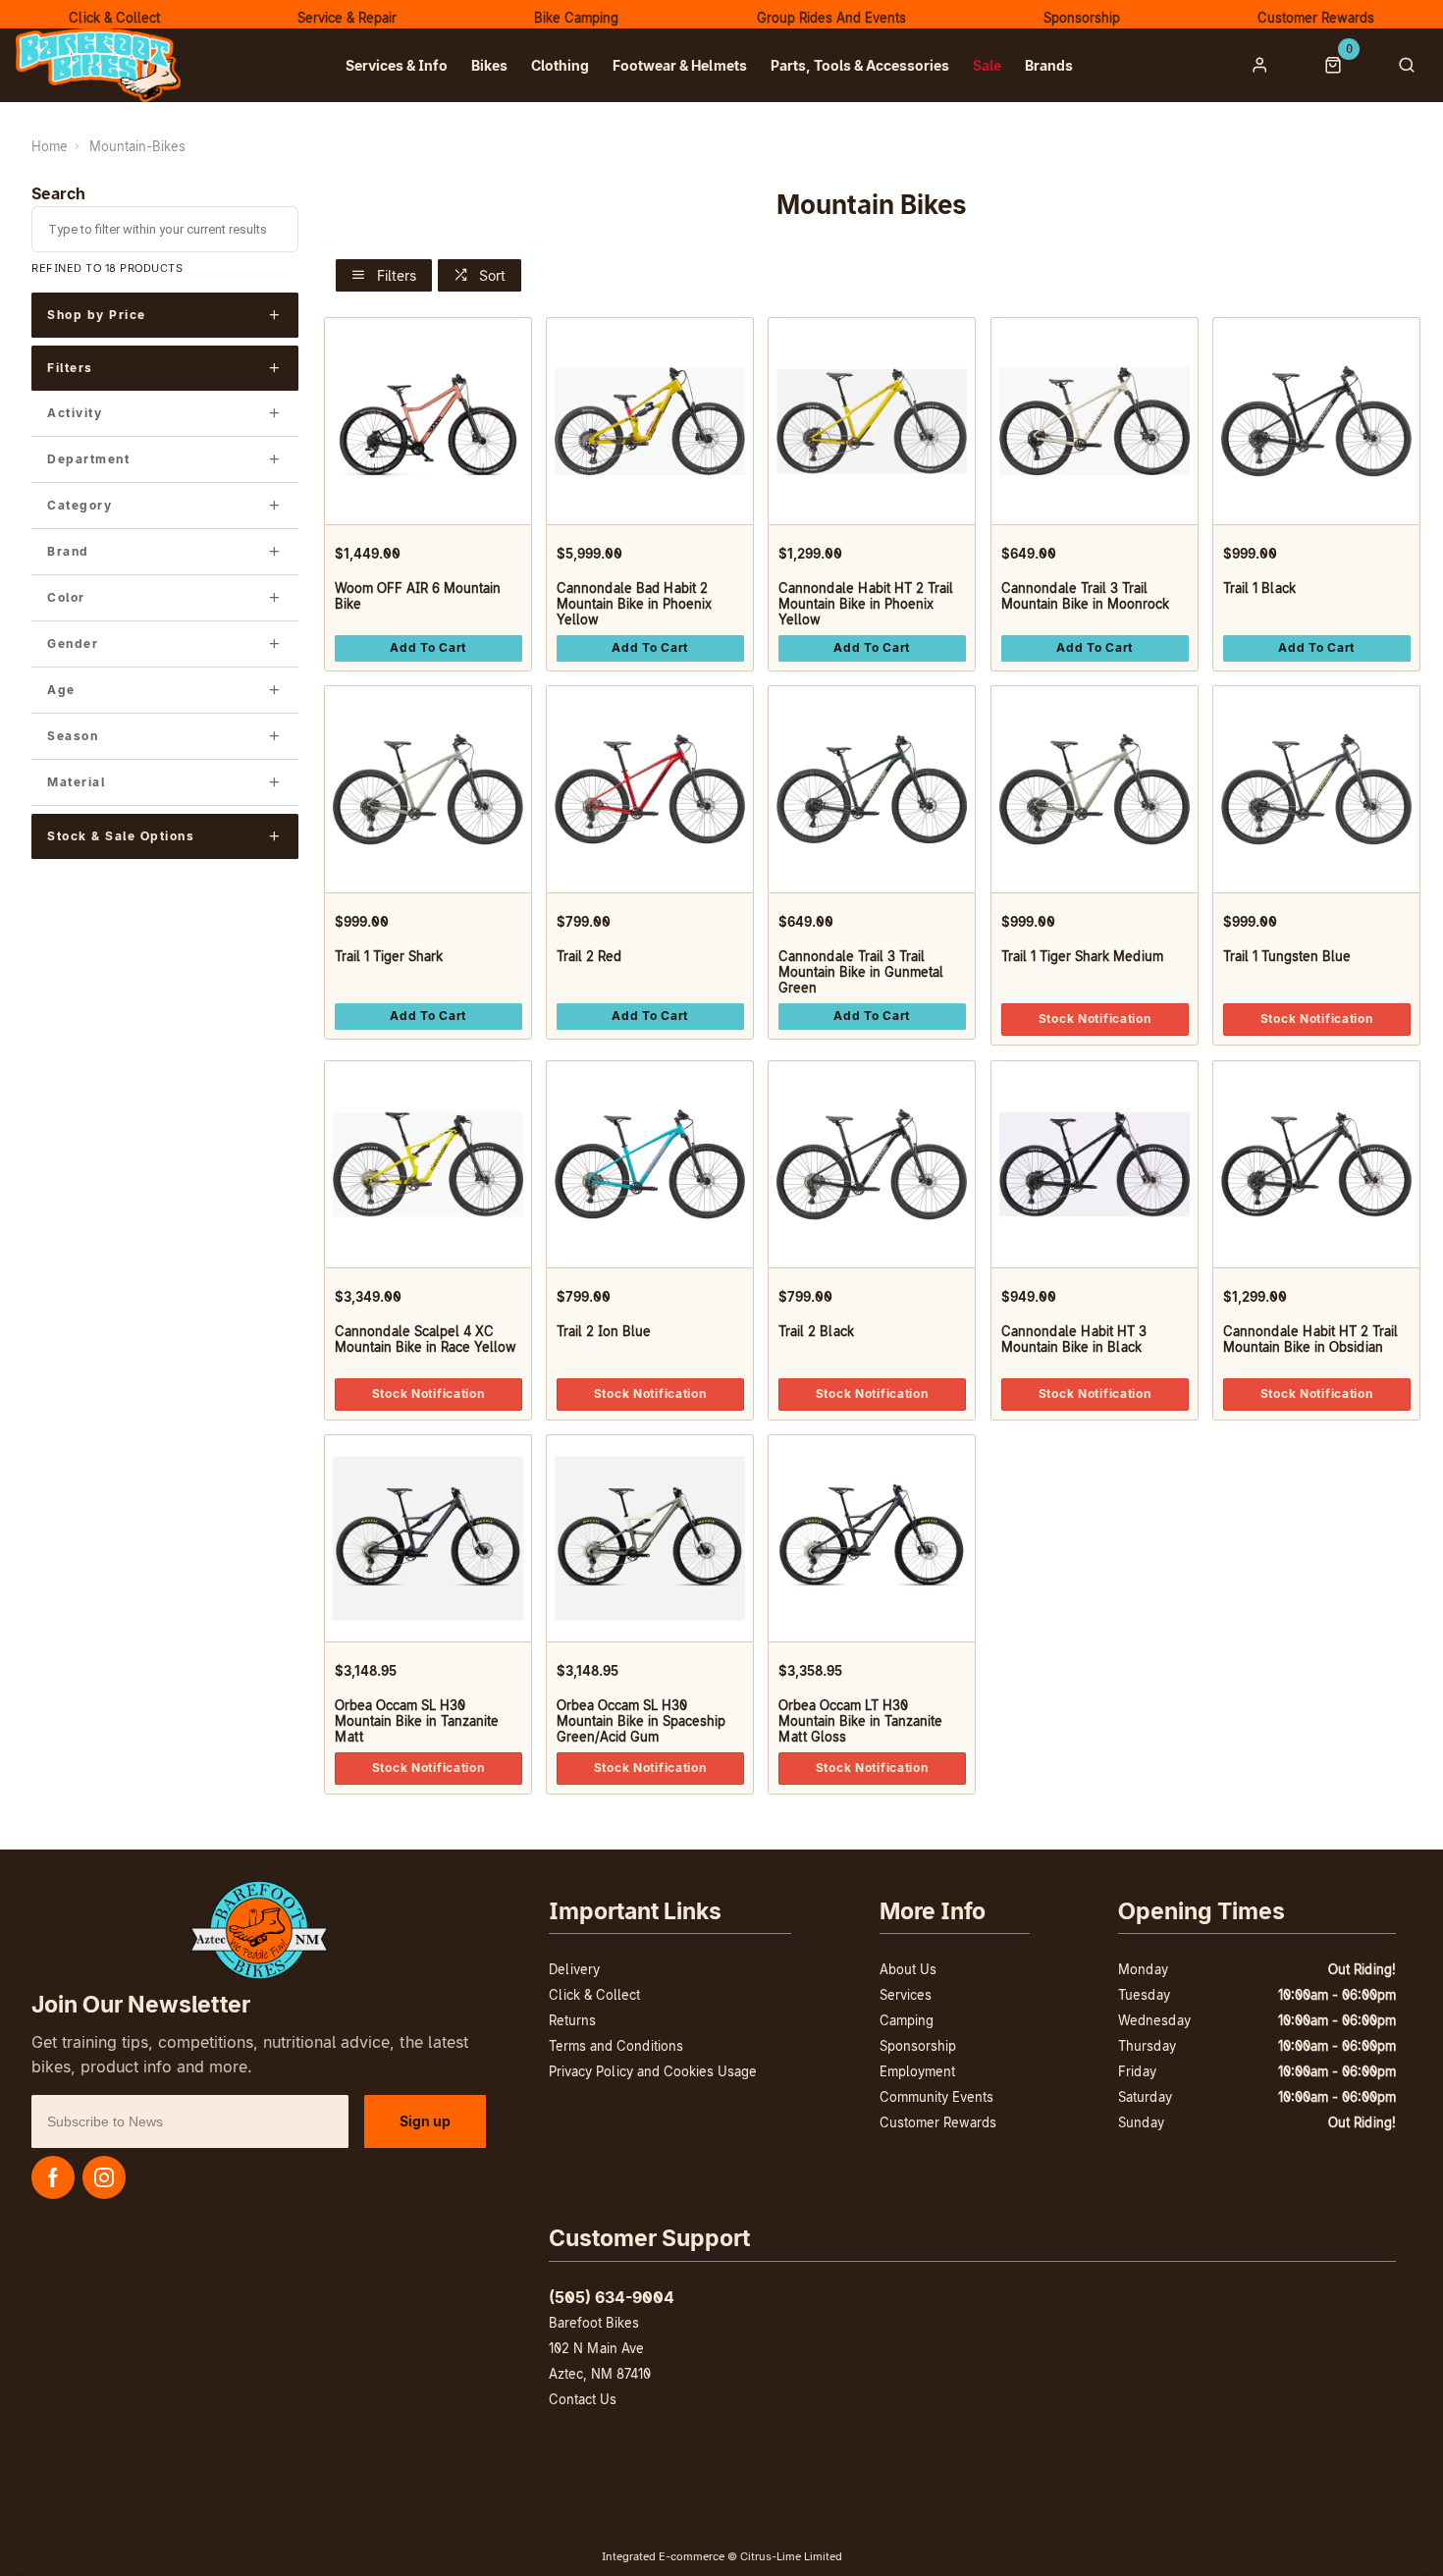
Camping (907, 2020)
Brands (1049, 65)
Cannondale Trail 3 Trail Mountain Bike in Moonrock (1084, 596)
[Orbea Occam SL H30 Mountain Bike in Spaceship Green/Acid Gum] (650, 1538)
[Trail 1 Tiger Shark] (428, 789)
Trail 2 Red (589, 956)
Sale (987, 65)
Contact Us (583, 2399)
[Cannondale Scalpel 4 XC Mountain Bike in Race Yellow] (428, 1164)
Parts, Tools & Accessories (860, 65)
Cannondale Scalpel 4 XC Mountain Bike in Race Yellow (425, 1339)
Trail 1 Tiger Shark (388, 956)
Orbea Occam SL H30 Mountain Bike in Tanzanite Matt (416, 1721)
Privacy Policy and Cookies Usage (653, 2071)
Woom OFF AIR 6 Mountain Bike (417, 596)
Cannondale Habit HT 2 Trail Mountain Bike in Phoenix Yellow (866, 604)
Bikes (489, 65)
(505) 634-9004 (612, 2297)
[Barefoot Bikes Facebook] (53, 2177)
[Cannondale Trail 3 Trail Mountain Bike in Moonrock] (1095, 421)
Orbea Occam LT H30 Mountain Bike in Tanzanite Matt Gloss (860, 1721)
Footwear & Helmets (680, 65)
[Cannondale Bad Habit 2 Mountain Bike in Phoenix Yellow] (650, 421)
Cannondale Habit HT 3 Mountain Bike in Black (1073, 1339)
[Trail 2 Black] (872, 1164)
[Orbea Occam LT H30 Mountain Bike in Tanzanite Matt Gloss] (872, 1538)
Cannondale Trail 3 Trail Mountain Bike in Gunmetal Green (861, 972)
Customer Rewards (938, 2122)
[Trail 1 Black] (1316, 421)
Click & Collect (594, 1995)
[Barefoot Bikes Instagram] (104, 2177)
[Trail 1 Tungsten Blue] (1316, 789)
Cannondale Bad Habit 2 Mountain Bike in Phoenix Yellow (634, 604)
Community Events (936, 2097)
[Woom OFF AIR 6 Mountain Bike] (428, 421)
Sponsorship (918, 2046)
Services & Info (397, 65)
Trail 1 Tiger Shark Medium (1081, 956)
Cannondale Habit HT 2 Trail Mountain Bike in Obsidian (1309, 1339)
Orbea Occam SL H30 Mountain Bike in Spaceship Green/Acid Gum (641, 1721)
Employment (917, 2071)
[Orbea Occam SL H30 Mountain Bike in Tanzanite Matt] (428, 1538)
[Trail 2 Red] (650, 789)
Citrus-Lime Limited (791, 2556)
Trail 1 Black (1258, 588)
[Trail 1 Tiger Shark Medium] (1095, 789)
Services (906, 1995)
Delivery (574, 1969)
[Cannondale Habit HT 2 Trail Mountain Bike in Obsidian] (1316, 1164)
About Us (908, 1969)
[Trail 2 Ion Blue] (650, 1164)
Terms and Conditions (616, 2046)
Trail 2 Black (816, 1331)
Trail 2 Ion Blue (604, 1331)
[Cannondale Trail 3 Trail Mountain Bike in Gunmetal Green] (872, 789)
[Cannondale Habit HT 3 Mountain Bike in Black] (1095, 1164)
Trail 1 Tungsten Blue (1286, 956)
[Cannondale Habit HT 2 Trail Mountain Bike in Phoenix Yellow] (872, 421)
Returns (572, 2020)
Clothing (560, 65)
